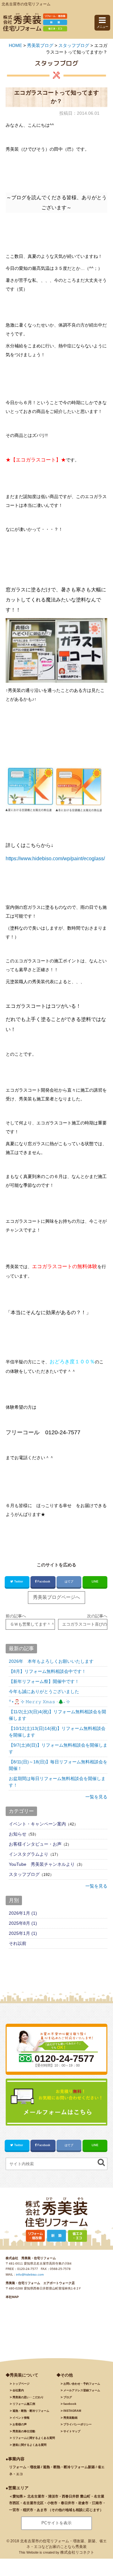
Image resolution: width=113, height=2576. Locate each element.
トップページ (21, 2384)
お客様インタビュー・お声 (35, 1844)
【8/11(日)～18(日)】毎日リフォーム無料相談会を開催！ (58, 1765)
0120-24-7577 (28, 2269)
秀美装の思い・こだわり (28, 2397)
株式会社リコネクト (77, 2552)
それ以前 (18, 1943)
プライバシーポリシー (78, 2424)
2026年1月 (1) (23, 1913)
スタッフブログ (24, 1874)
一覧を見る (96, 1797)
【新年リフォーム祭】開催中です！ (44, 1681)
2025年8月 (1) (23, 1923)
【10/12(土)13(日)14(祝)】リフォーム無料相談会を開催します (57, 1732)
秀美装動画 (70, 2418)
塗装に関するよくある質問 (30, 2445)
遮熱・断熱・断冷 (31, 2411)
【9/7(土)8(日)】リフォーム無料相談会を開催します (58, 1748)
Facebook (44, 1581)
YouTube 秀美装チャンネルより (42, 1864)
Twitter (19, 1581)
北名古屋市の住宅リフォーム (26, 4)
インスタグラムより (29, 1854)
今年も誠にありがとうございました (44, 1691)
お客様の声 (20, 2424)
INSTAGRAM (72, 2411)
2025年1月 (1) (23, 1933)
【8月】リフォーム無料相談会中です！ (47, 1671)
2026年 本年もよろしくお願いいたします (51, 1661)
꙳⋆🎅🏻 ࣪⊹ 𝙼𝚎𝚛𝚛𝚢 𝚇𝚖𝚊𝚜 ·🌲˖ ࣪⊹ (39, 1702)
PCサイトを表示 (56, 2523)
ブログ (68, 2397)
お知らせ (18, 1834)
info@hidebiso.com (30, 2274)
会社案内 (18, 2390)
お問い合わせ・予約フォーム (82, 2384)
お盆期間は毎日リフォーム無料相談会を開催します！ (57, 1782)
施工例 (24, 2404)
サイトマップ (72, 2431)
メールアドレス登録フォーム (82, 2390)
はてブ (69, 1581)
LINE (95, 1581)
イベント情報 (21, 2418)
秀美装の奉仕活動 (24, 2431)
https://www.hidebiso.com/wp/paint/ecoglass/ (55, 859)
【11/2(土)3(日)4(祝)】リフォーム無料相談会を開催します (57, 1715)
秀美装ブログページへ (56, 1597)
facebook (70, 2404)
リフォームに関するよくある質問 (34, 2438)
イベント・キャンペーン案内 (37, 1824)
